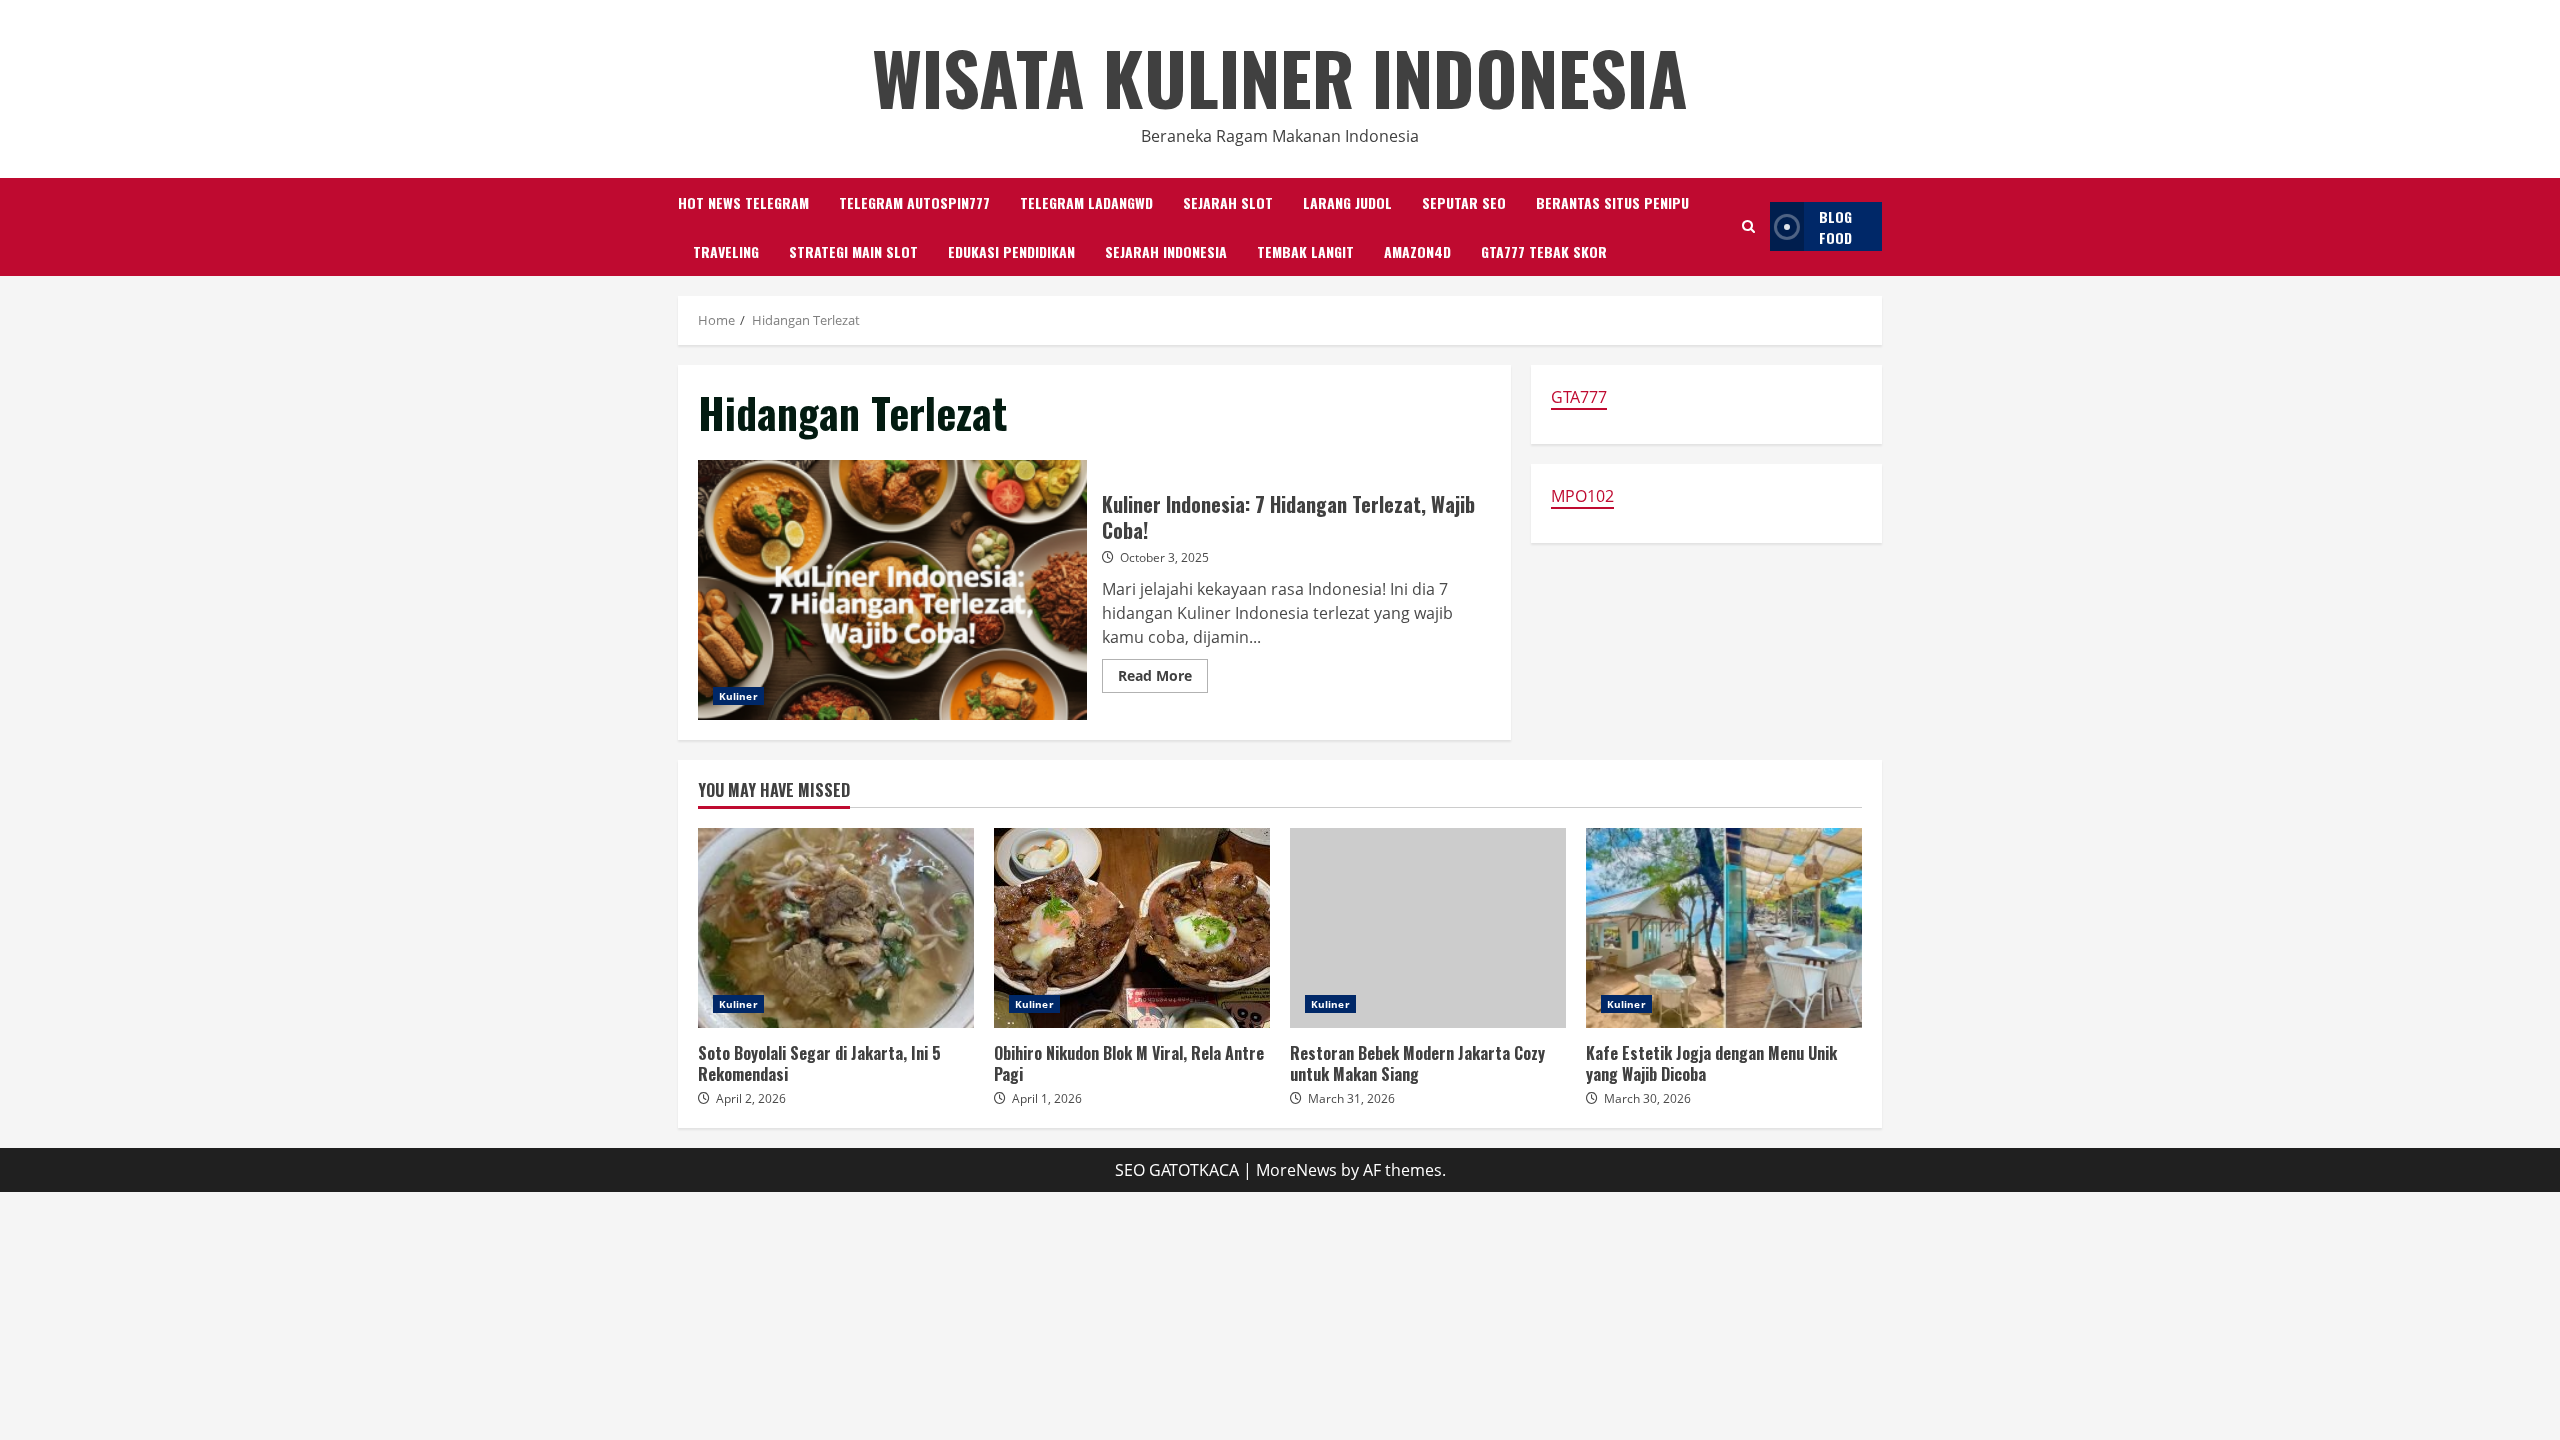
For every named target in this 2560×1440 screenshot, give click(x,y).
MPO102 (1582, 496)
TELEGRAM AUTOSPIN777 (914, 202)
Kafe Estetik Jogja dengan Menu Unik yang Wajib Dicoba (1724, 928)
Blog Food (1835, 227)
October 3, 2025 (1164, 557)
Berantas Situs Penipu (1612, 202)
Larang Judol (1347, 202)
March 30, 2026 (1647, 1098)
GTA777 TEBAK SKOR (1544, 251)
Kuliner (738, 696)
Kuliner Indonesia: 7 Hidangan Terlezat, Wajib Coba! (892, 590)
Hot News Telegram (743, 202)
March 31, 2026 (1351, 1098)
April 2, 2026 (751, 1098)
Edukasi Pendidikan (1011, 251)
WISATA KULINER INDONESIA (1280, 76)
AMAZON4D (1417, 251)
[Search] (1748, 226)
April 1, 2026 (1047, 1098)
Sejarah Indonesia (1166, 251)
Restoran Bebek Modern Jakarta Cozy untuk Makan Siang (1428, 928)
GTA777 (1579, 397)
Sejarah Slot (1228, 202)
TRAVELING (726, 251)
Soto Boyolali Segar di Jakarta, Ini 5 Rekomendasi (836, 928)
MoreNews (1296, 1170)
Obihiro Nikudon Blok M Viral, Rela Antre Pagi (1132, 928)
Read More (1163, 679)
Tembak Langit (1305, 251)
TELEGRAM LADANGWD (1086, 202)
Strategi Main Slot (853, 251)
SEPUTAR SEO (1464, 202)
